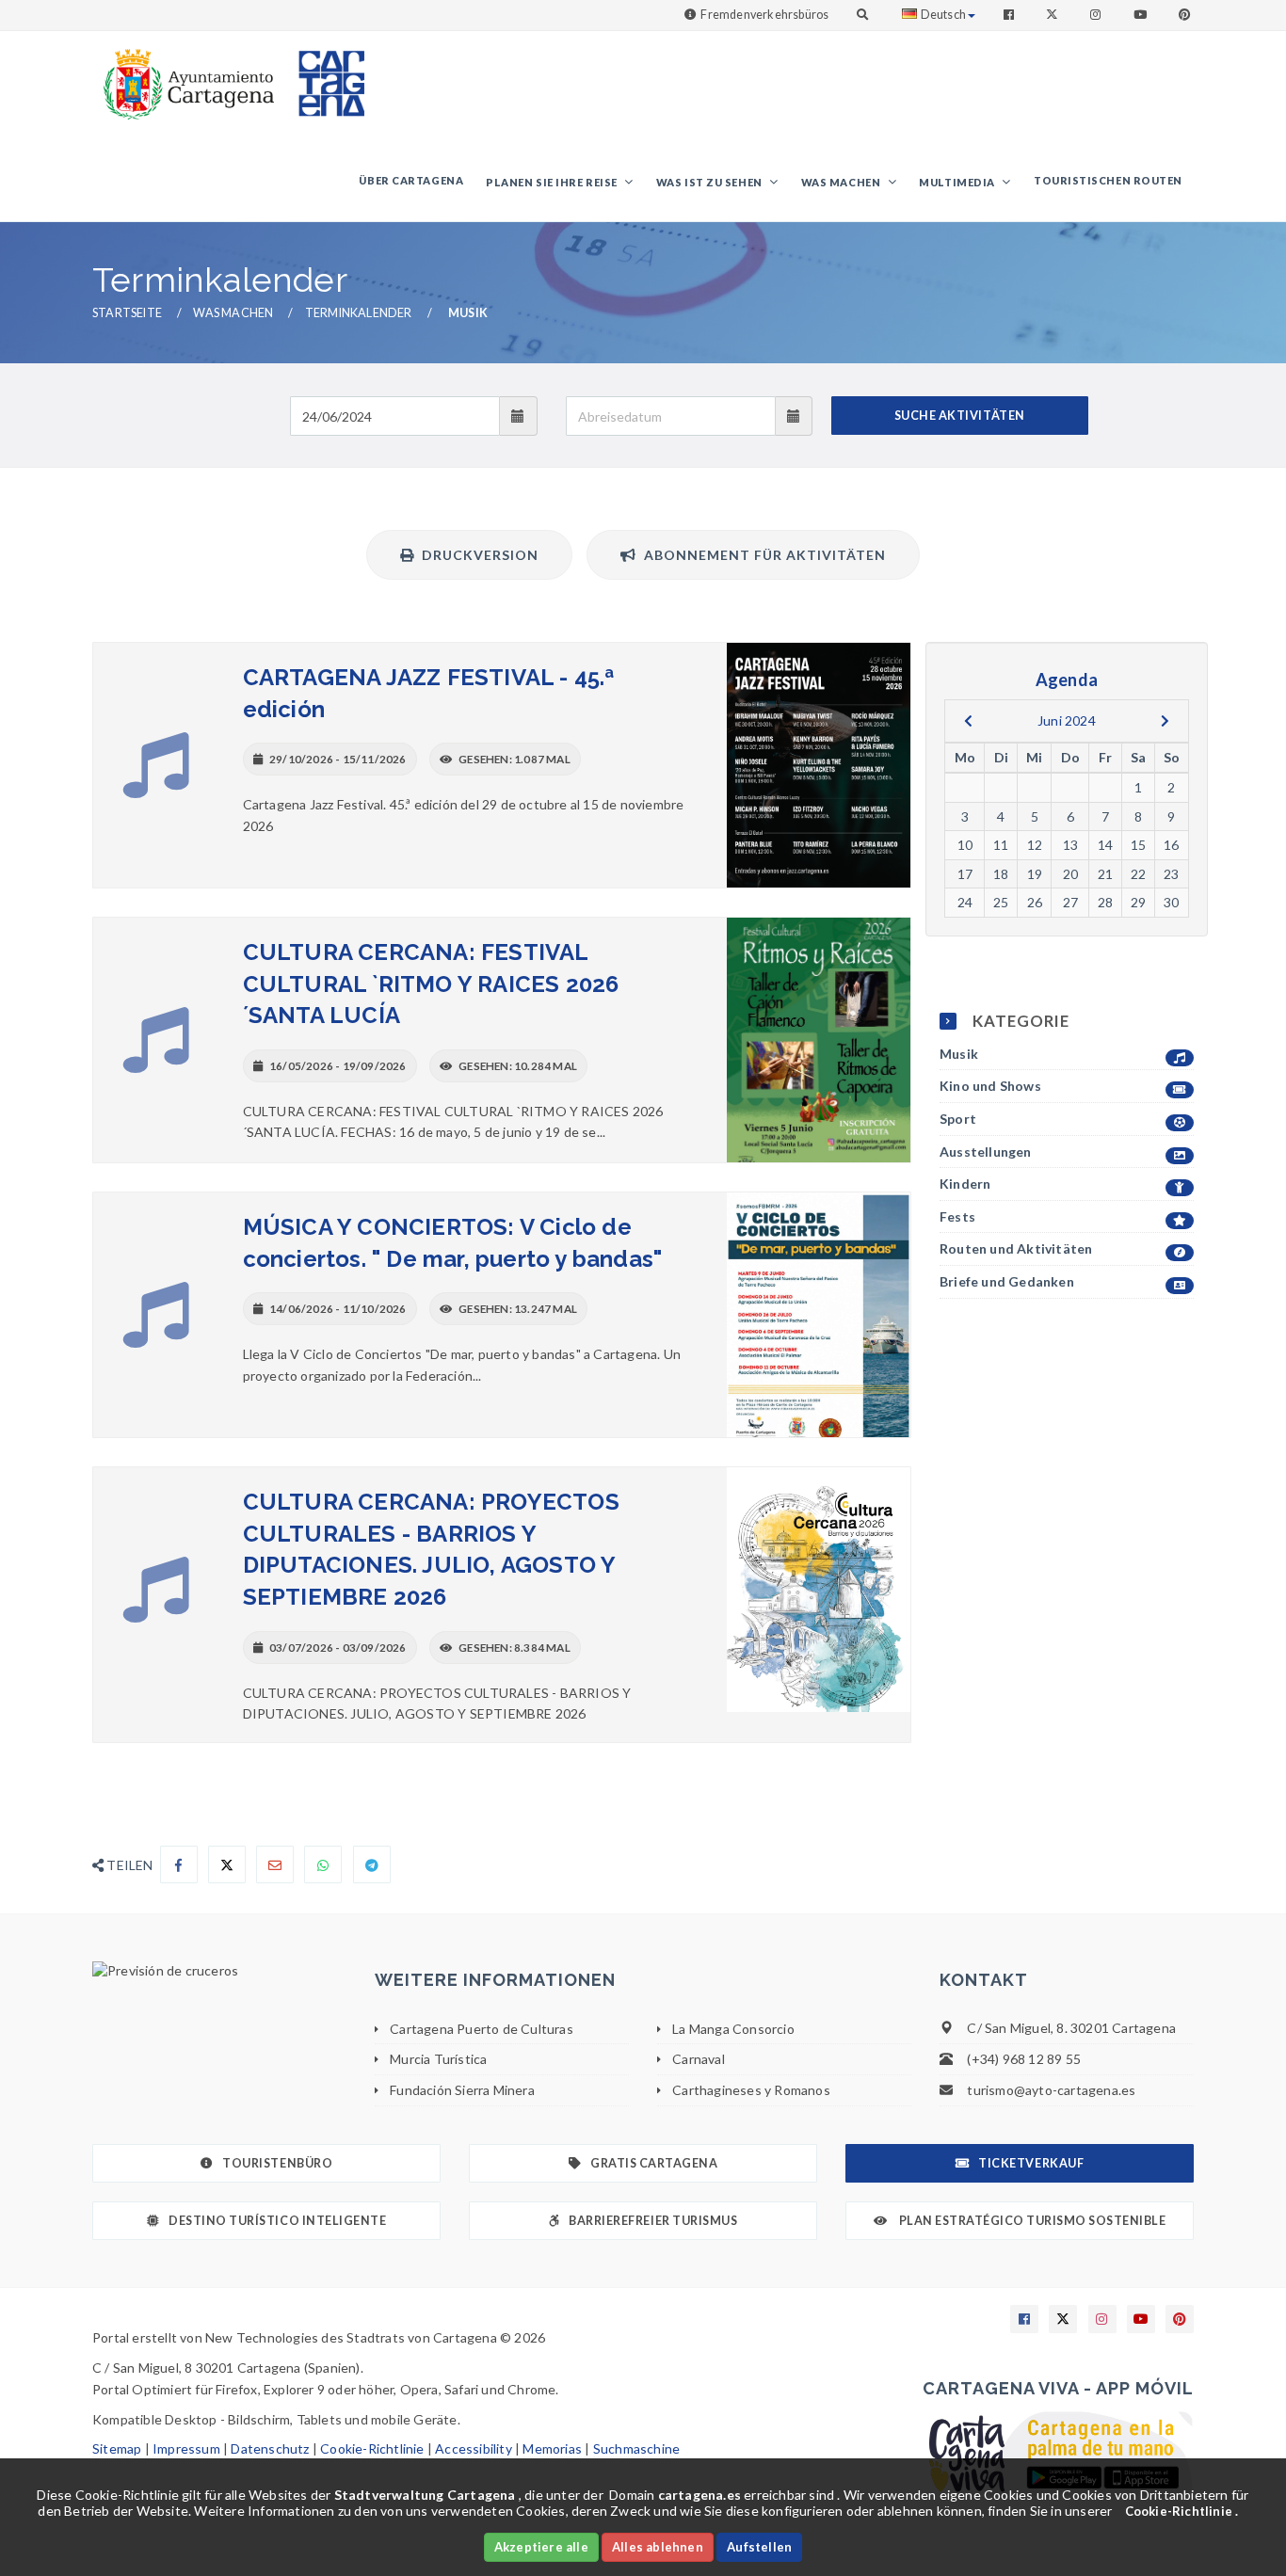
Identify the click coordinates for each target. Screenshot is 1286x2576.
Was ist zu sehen (710, 182)
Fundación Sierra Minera (462, 2090)
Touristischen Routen (1108, 180)
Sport (958, 1119)
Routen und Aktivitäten (1016, 1248)
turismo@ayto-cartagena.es (1051, 2090)
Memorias (552, 2448)
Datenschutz (270, 2448)
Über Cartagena (411, 180)
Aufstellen (759, 2547)
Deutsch (943, 15)
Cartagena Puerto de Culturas (482, 2029)
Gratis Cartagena (654, 2163)
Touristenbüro (277, 2163)
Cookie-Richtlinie (372, 2448)
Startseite (127, 313)
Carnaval (699, 2059)
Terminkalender (359, 313)
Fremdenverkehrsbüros (764, 15)
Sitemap (117, 2448)
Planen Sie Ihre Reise (553, 182)
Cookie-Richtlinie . (1182, 2511)
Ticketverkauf (1031, 2163)
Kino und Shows (990, 1086)
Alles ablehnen (658, 2547)
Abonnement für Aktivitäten (761, 555)
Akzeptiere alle (541, 2547)
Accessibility (474, 2448)
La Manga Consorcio (733, 2029)
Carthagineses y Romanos (751, 2090)
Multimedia (958, 182)
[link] (185, 75)
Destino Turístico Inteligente (277, 2221)
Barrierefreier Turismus (653, 2221)
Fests (957, 1216)
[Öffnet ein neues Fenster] (219, 1971)
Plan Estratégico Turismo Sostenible (1031, 2221)
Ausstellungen (986, 1152)
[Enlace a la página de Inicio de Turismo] (324, 75)
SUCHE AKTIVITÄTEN (960, 416)
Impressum (186, 2448)
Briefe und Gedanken (1007, 1281)
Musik (959, 1054)
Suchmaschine (636, 2448)
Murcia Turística (438, 2059)
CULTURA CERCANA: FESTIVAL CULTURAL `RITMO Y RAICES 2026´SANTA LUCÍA (431, 984)
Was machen (842, 182)
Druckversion (476, 555)
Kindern (965, 1184)
